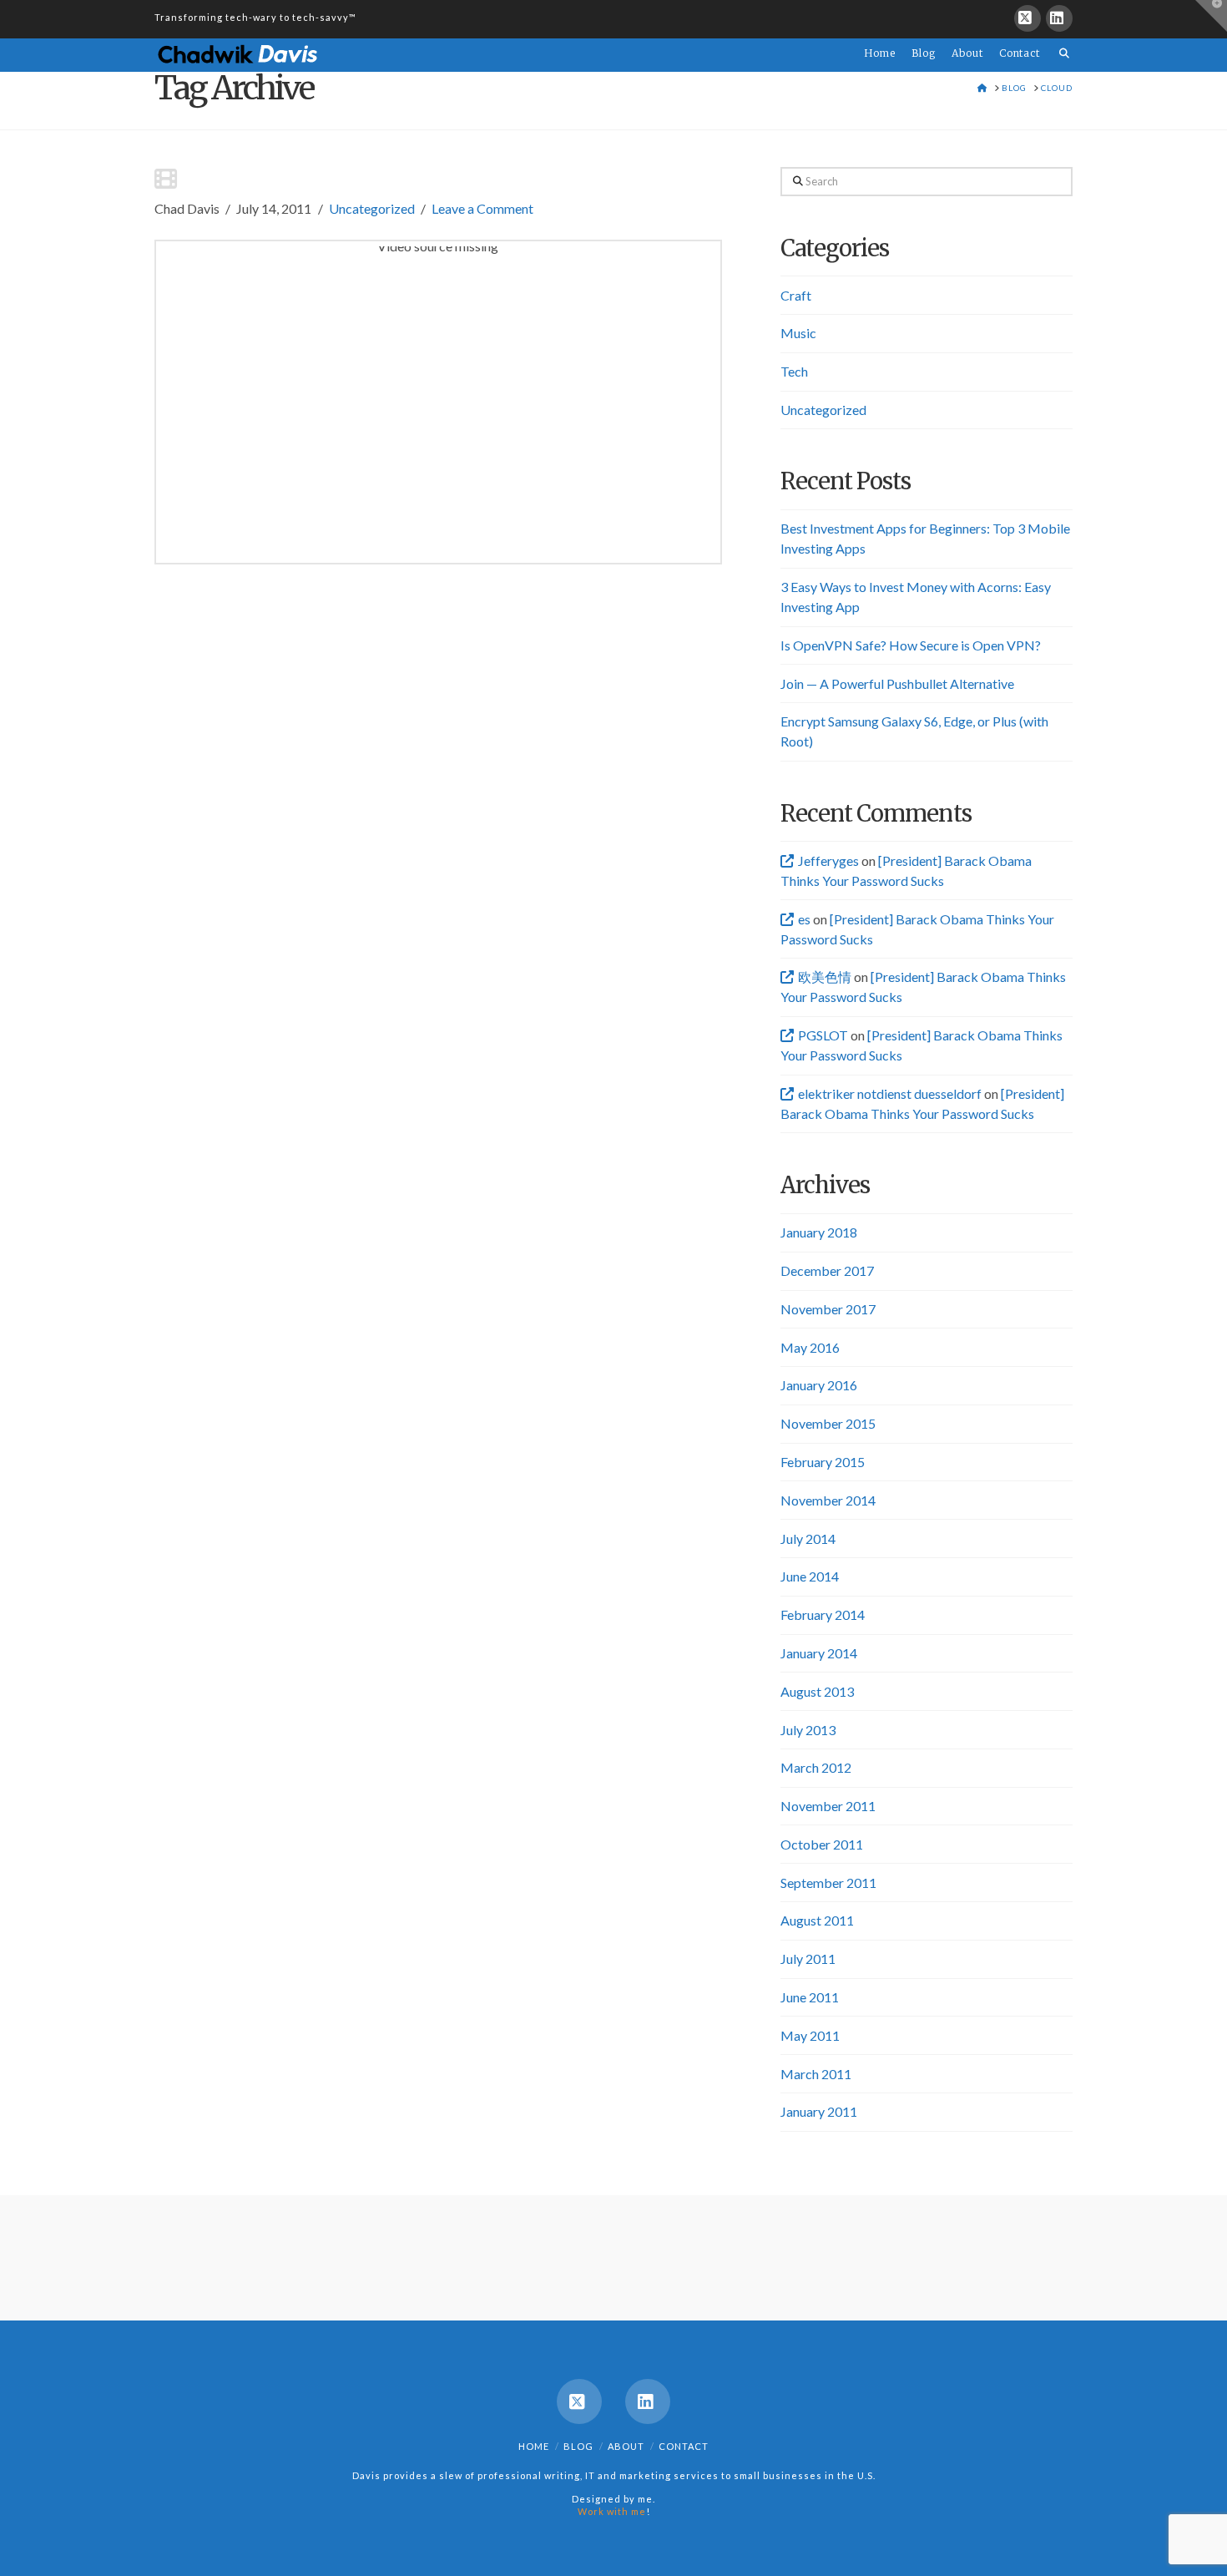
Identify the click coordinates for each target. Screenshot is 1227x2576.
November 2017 (828, 1309)
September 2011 (828, 1883)
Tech (794, 371)
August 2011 (817, 1920)
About (626, 2446)
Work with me (612, 2511)
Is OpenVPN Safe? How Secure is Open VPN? (911, 645)
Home (534, 2446)
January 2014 (819, 1653)
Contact (684, 2446)
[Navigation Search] (1060, 43)
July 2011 (808, 1959)
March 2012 (816, 1767)
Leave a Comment (482, 208)
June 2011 (810, 1997)
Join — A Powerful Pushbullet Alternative (897, 683)
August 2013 (817, 1691)
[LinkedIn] (1059, 18)
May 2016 (810, 1347)
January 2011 (819, 2111)
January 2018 (819, 1232)
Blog (578, 2446)
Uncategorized (372, 208)
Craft (796, 295)
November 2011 (828, 1806)
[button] (1211, 16)
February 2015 (823, 1462)
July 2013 (808, 1730)
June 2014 (810, 1576)
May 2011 (810, 2035)
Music (798, 333)
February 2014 (823, 1614)
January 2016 (819, 1385)
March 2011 (816, 2074)
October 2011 (822, 1844)
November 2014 (828, 1500)
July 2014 (808, 1539)
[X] (1028, 18)
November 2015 (828, 1423)
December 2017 (827, 1270)
